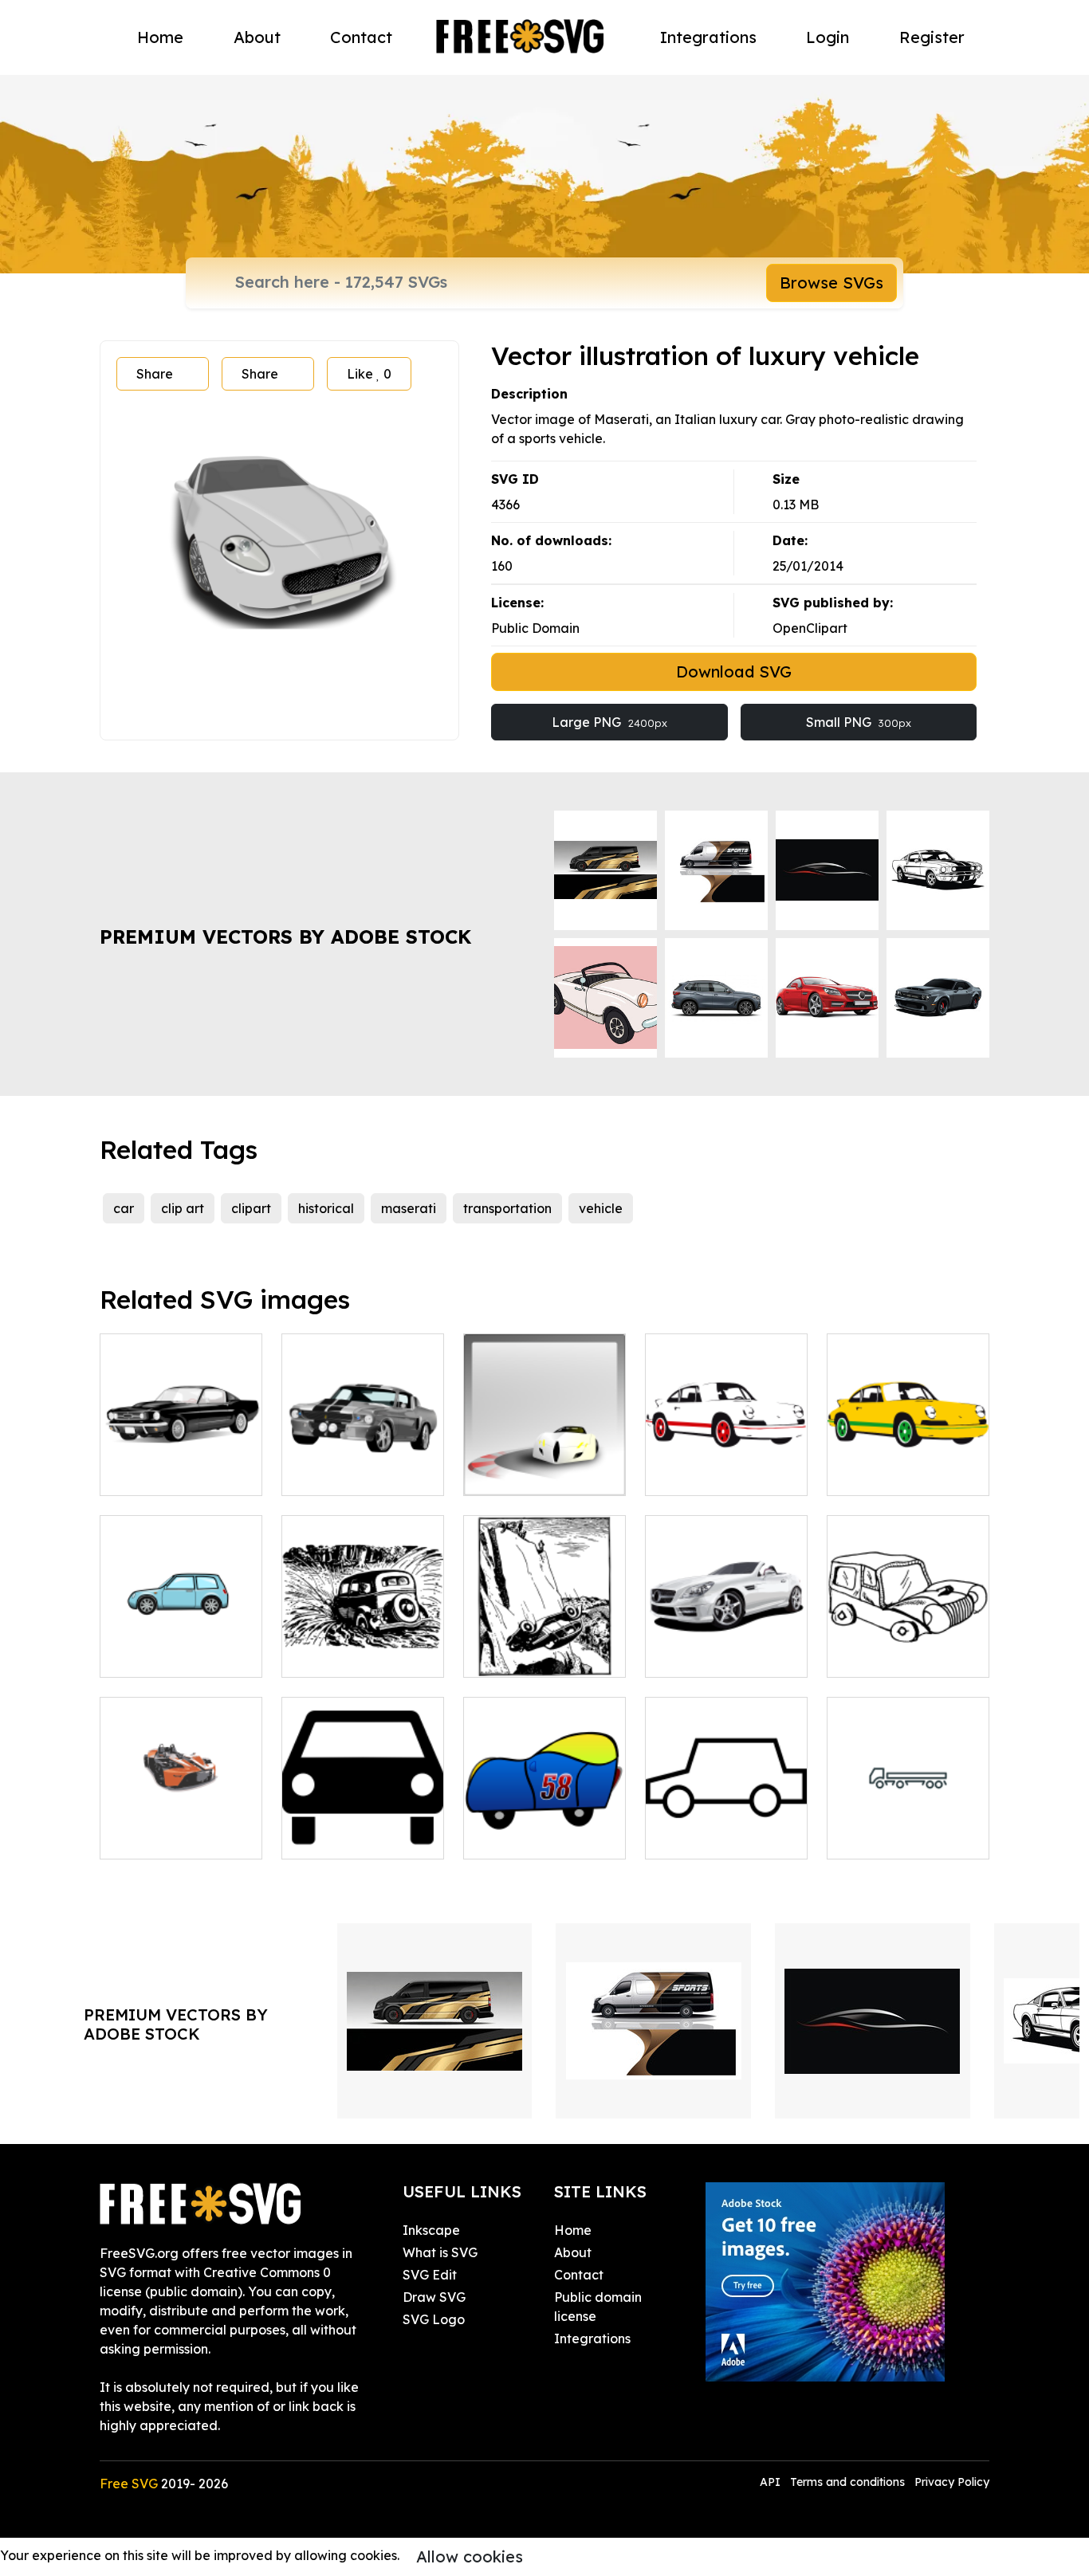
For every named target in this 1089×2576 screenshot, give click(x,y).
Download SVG (734, 671)
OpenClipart (810, 628)
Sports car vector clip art (181, 1828)
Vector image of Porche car (908, 1464)
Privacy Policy (952, 2482)
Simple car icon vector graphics (727, 1828)
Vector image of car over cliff (545, 1646)
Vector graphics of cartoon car (908, 1646)
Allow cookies (470, 2556)
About (257, 37)
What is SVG (440, 2252)
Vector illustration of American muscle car (363, 1455)
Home (160, 37)
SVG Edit (430, 2275)
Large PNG (609, 722)
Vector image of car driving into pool (363, 1646)
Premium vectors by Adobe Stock (285, 937)
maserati (409, 1208)
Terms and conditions (847, 2482)
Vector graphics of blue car (181, 1646)
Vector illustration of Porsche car (726, 1464)
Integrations (708, 37)
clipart (251, 1208)
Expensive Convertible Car (727, 1646)
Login (828, 37)
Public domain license (598, 2307)
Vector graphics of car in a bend (544, 1464)
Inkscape (431, 2230)
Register (932, 37)
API (772, 2482)
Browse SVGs (831, 283)
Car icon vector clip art (363, 1828)
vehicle (601, 1208)
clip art (183, 1208)
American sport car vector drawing (181, 1464)
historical (326, 1208)
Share (155, 374)
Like (369, 374)
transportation (507, 1208)
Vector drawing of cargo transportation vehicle (908, 1808)
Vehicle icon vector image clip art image (544, 1818)
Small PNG (859, 722)
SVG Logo (434, 2319)
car (124, 1208)
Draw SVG (434, 2297)
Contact (361, 37)
